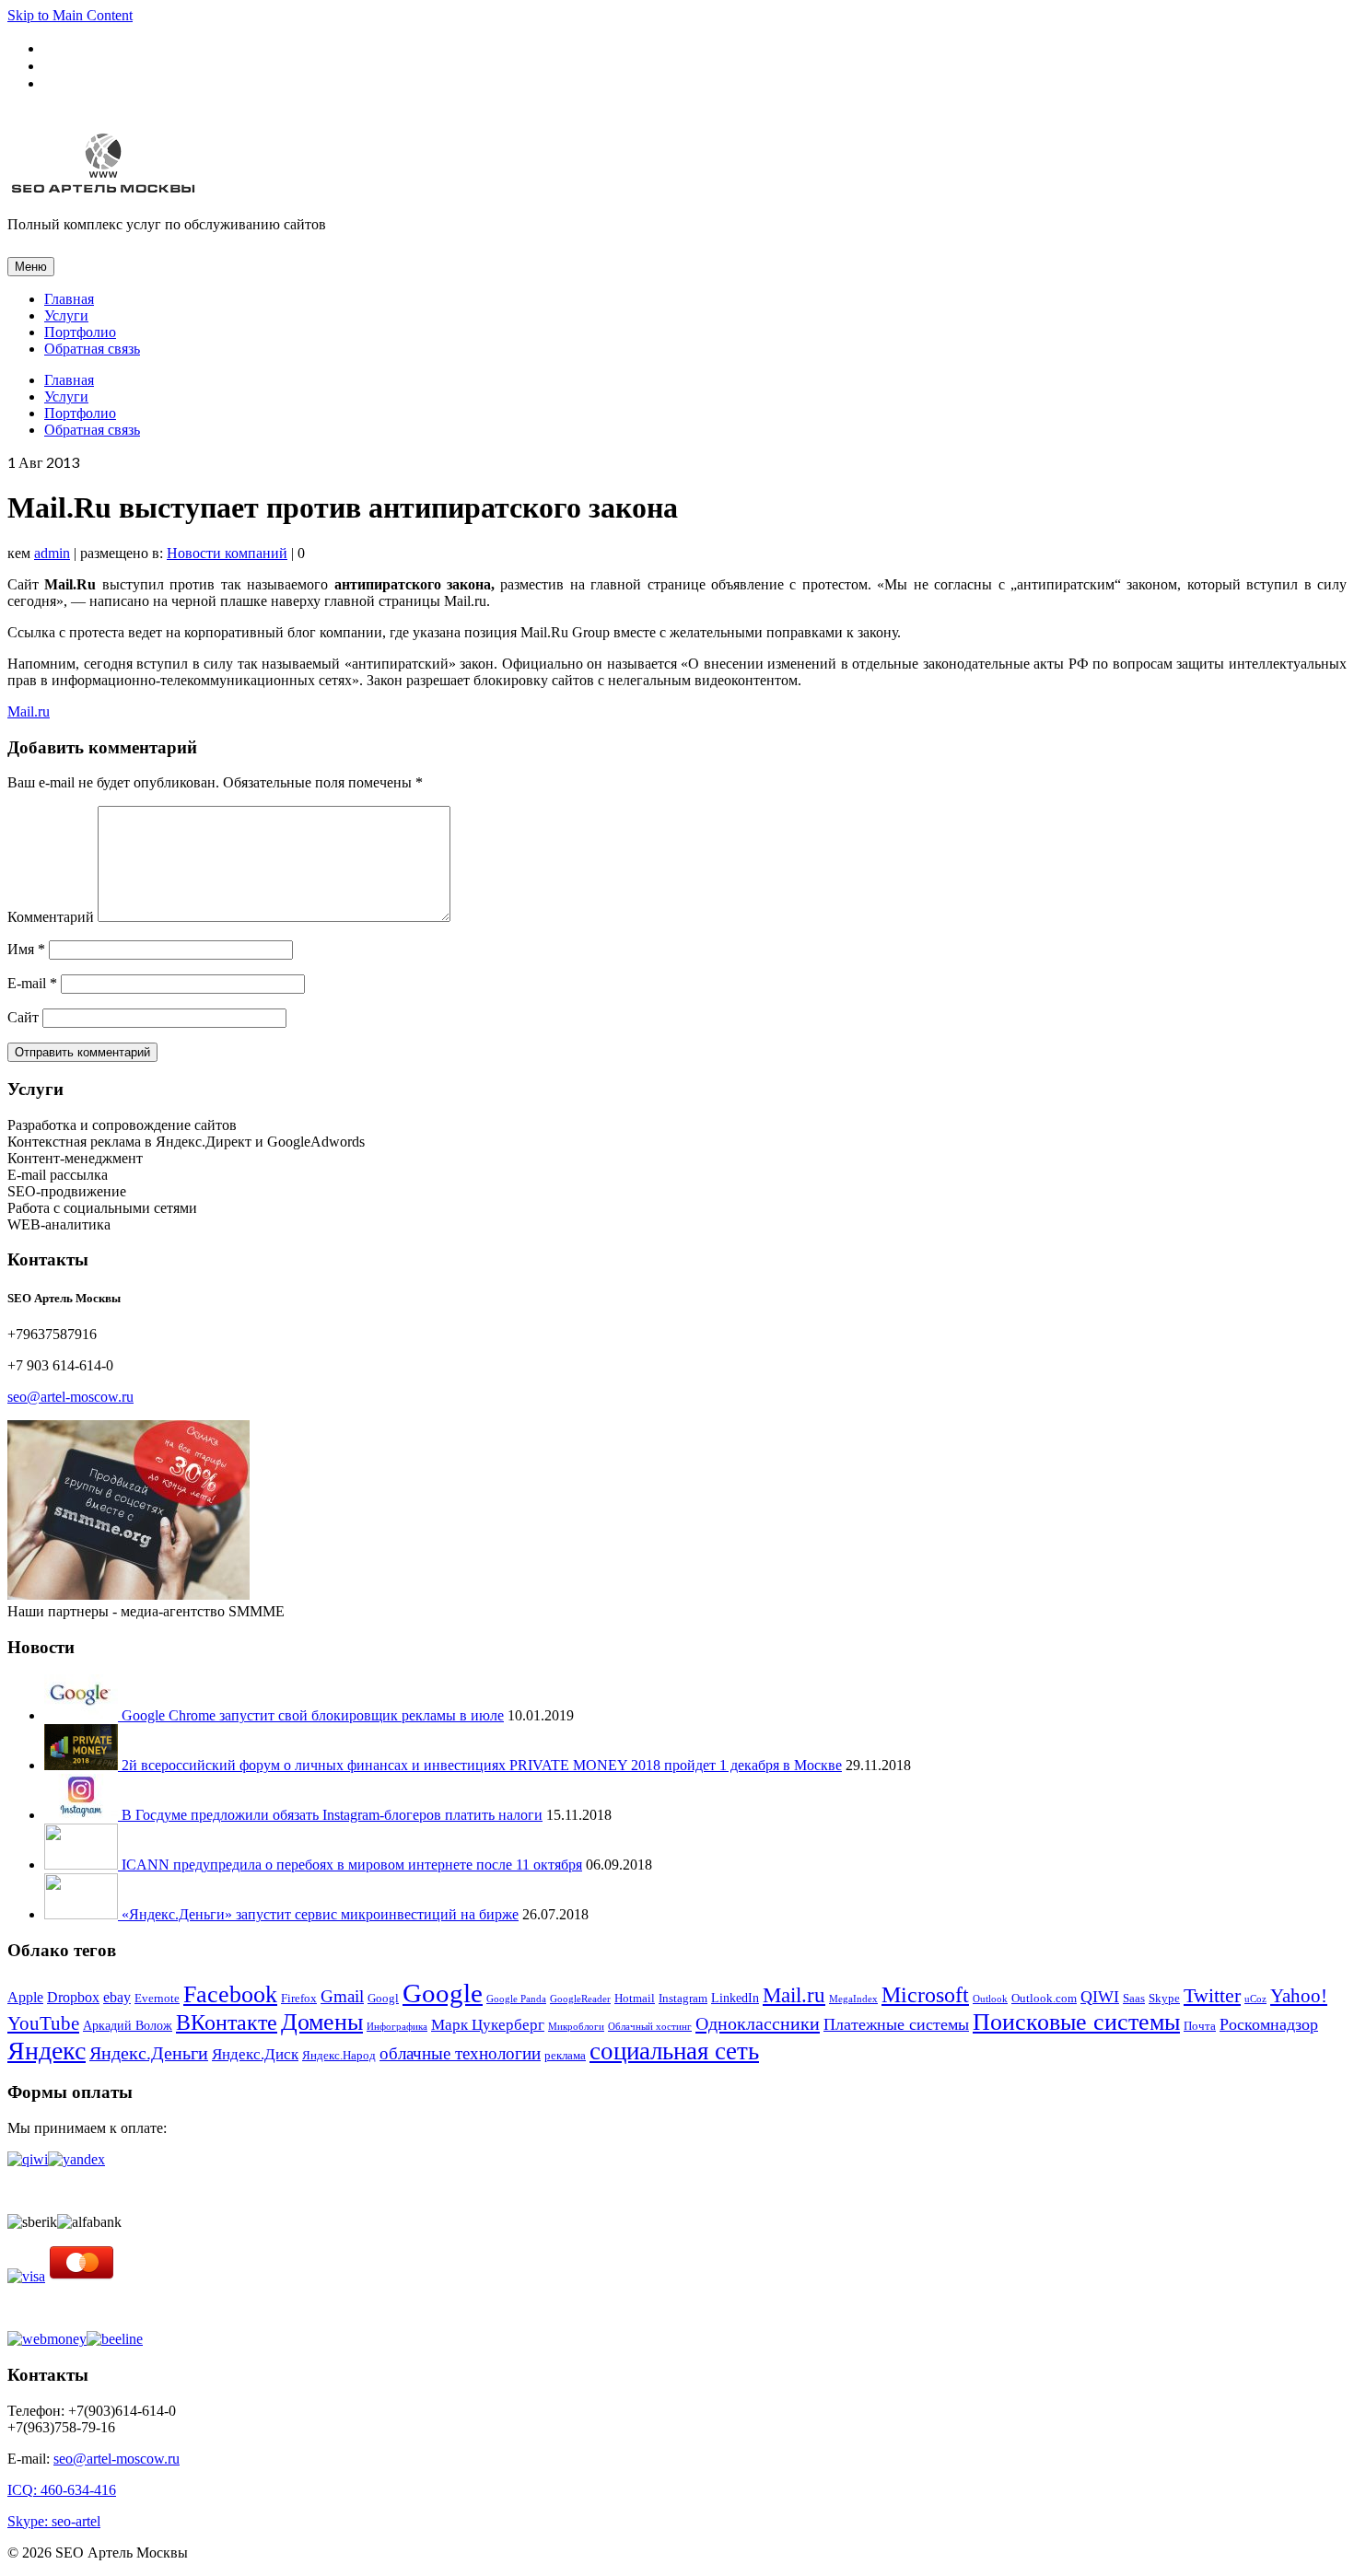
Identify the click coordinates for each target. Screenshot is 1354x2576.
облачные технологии (460, 2053)
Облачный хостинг (650, 2027)
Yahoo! (1299, 1996)
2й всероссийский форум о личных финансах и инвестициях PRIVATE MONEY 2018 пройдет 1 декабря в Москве (482, 1765)
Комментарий (51, 917)
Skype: (29, 2521)
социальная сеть (674, 2051)
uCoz (1255, 1999)
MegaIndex (853, 1999)
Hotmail (635, 1998)
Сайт (23, 1017)
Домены (322, 2022)
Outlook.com (1044, 1998)
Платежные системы (896, 2024)
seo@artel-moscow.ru (70, 1397)
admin (52, 553)
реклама (565, 2055)
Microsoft (925, 1995)
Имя (26, 949)
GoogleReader (580, 1999)
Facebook (230, 1994)
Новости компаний (227, 553)
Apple (25, 1997)
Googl (383, 1998)
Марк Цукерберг (488, 2025)
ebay (117, 1997)
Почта (1200, 2026)
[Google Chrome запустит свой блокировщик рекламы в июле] (83, 1715)
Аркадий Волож (128, 2025)
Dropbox (73, 1997)
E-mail (32, 983)
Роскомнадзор (1269, 2024)
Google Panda (516, 1999)
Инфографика (397, 2027)
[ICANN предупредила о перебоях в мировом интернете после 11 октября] (83, 1865)
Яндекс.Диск (255, 2054)
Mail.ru (29, 711)
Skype (1164, 1998)
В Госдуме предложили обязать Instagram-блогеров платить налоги (332, 1815)
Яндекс (47, 2051)
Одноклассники (758, 2023)
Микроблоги (576, 2027)
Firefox (299, 1998)
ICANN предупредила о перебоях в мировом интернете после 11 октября (352, 1865)
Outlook (990, 1999)
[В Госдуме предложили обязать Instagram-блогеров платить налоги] (83, 1815)
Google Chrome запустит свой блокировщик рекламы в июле (313, 1715)
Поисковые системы (1076, 2022)
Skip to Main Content (70, 15)
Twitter (1212, 1996)
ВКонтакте (227, 2022)
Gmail (342, 1996)
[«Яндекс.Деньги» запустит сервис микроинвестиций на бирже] (83, 1914)
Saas (1134, 1998)
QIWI (1100, 1997)
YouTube (43, 2023)
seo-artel (76, 2521)
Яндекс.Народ (339, 2055)
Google (443, 1993)
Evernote (157, 1998)
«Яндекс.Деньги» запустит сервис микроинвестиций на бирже (320, 1914)
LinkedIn (735, 1998)
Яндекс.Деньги (149, 2053)
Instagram (683, 1998)
